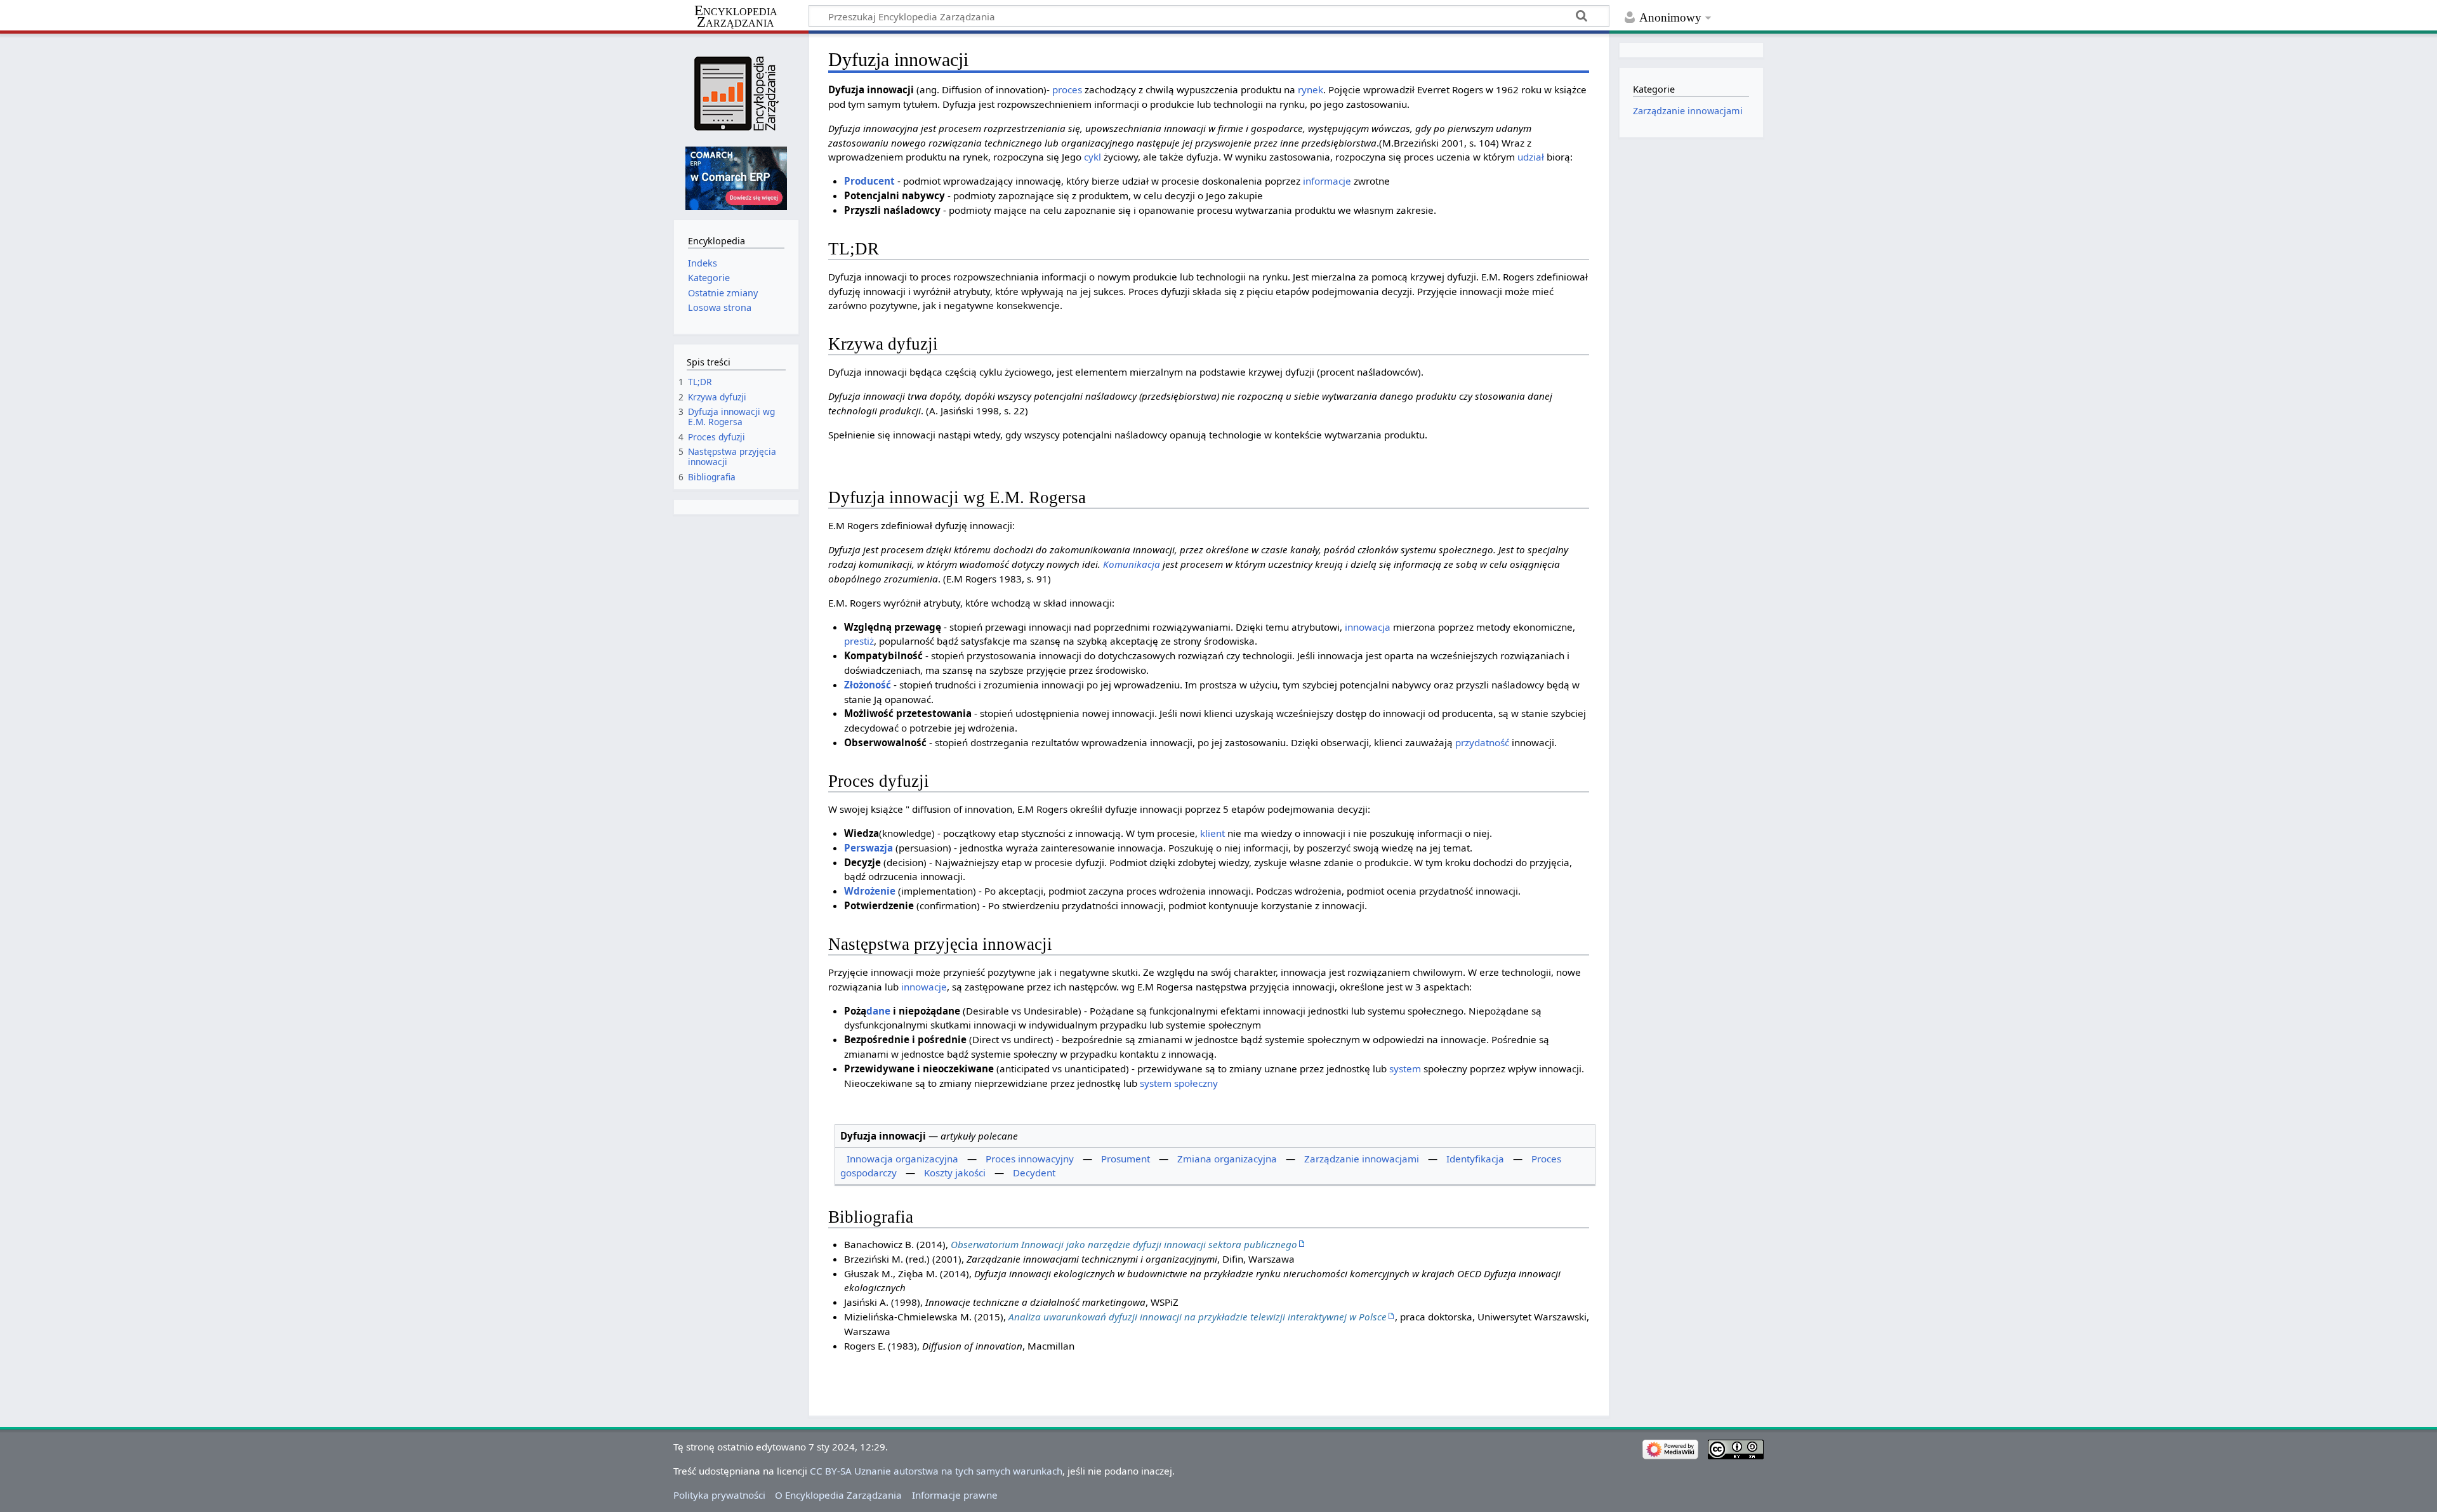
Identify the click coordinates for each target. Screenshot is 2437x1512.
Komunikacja (1132, 564)
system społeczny (1179, 1083)
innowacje (924, 987)
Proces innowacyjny (1030, 1159)
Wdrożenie (870, 891)
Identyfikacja (1475, 1159)
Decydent (1034, 1173)
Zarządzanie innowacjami (1362, 1159)
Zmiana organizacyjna (1227, 1159)
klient (1212, 833)
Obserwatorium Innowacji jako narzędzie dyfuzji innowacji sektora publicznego (1124, 1244)
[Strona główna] (736, 94)
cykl (1093, 157)
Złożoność (868, 685)
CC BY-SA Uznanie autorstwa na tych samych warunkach (936, 1471)
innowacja (1368, 627)
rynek (1311, 89)
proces (1067, 89)
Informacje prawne (955, 1495)
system (1405, 1068)
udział (1531, 157)
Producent (869, 181)
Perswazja (868, 848)
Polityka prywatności (719, 1495)
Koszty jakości (955, 1173)
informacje (1327, 181)
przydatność (1482, 742)
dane (878, 1011)
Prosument (1126, 1159)
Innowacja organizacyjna (902, 1159)
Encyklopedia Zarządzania (736, 16)
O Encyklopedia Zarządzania (838, 1495)
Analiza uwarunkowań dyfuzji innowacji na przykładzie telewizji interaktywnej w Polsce (1198, 1317)
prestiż (859, 641)
